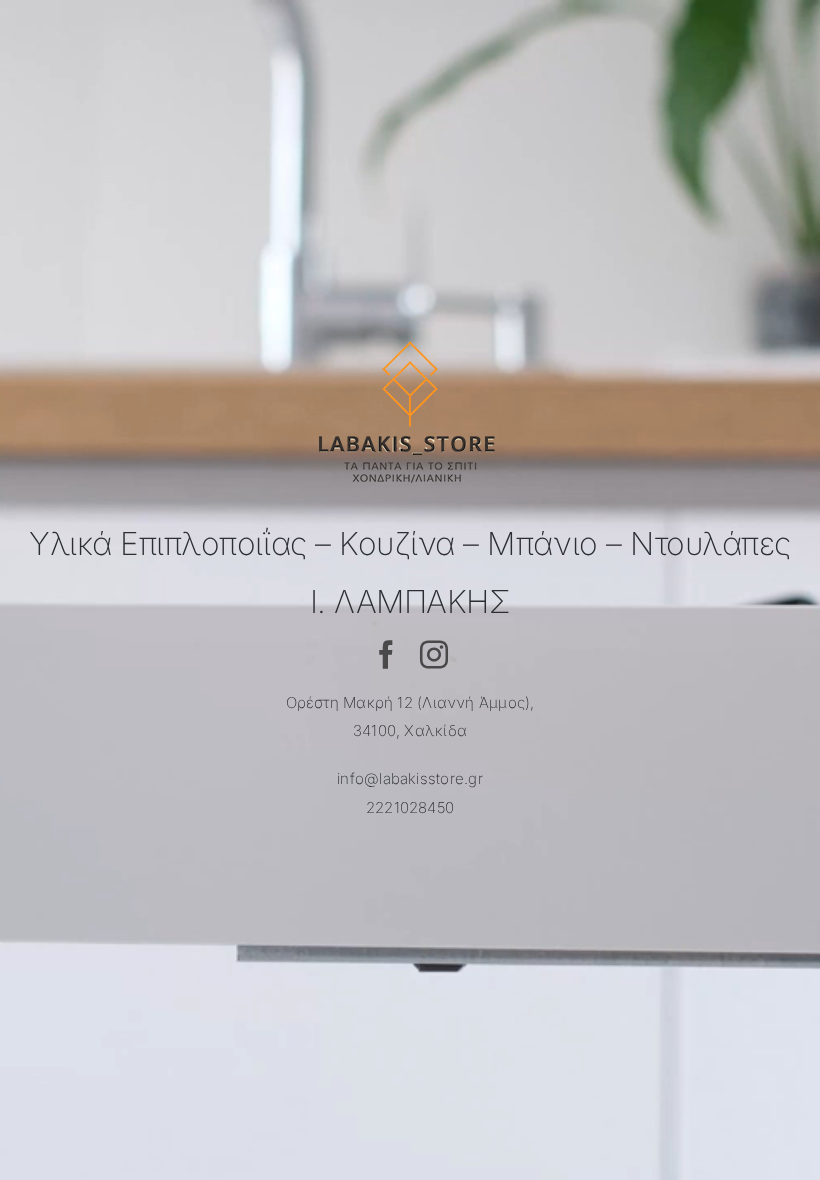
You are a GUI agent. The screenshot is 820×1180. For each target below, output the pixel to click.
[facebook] (386, 655)
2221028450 (410, 807)
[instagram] (434, 655)
